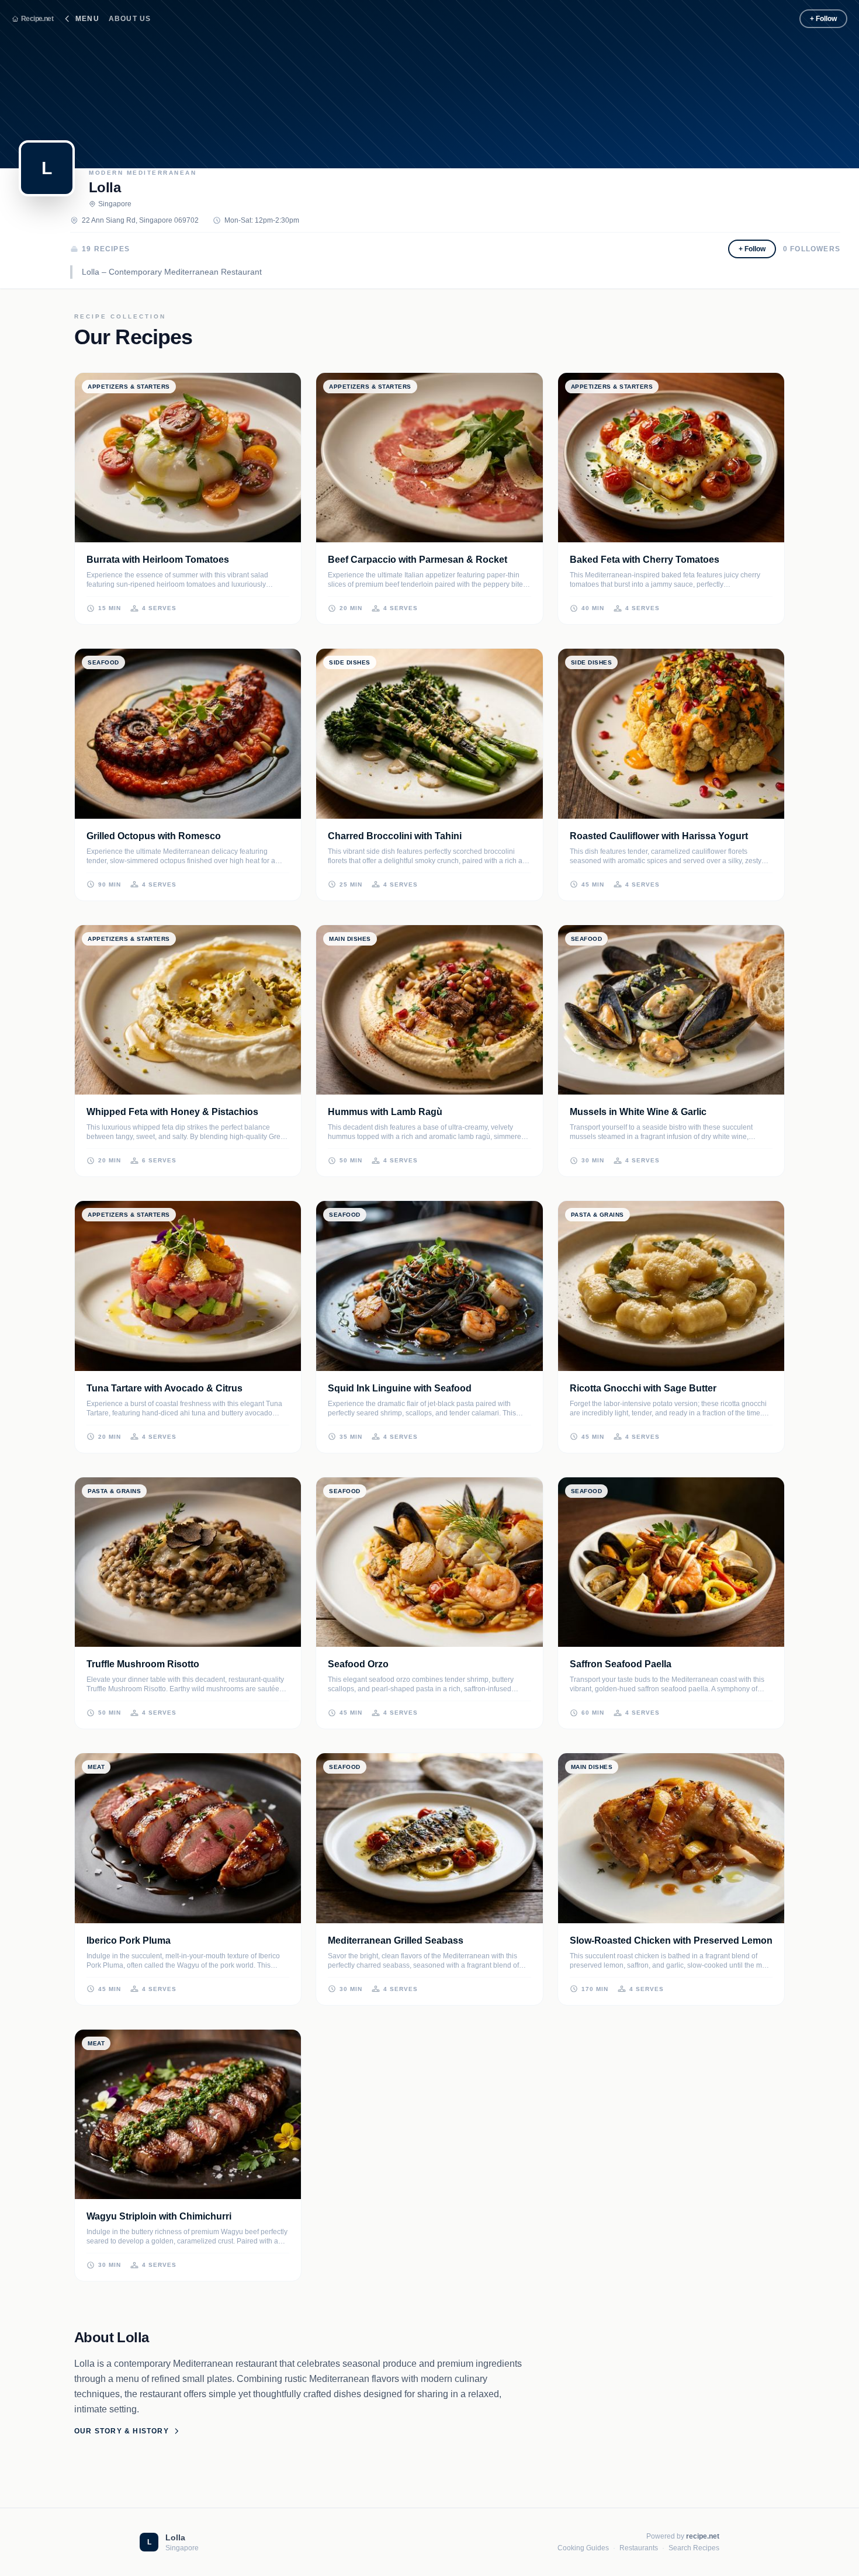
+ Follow (823, 19)
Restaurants (639, 2548)
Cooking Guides (583, 2548)
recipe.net (703, 2536)
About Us (130, 19)
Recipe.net (37, 19)
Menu (87, 19)
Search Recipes (694, 2548)
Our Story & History (122, 2431)
